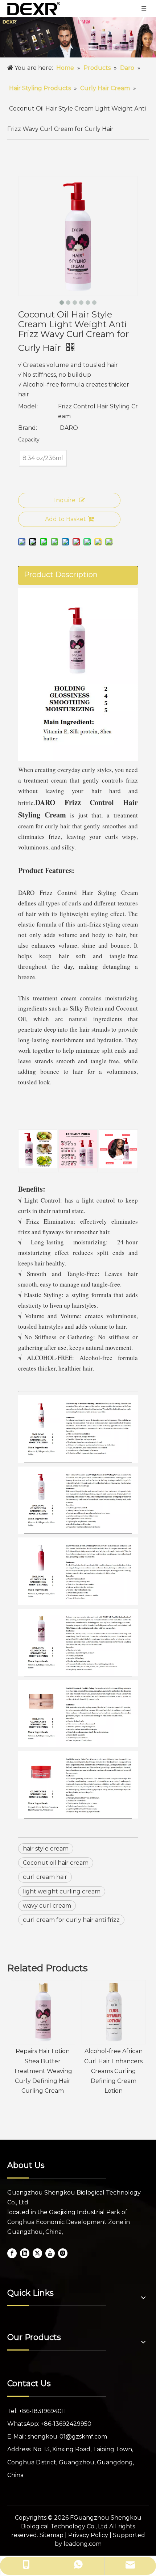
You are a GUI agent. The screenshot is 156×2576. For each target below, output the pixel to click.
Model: (28, 406)
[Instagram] (63, 2253)
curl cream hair (45, 1877)
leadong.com (83, 2544)
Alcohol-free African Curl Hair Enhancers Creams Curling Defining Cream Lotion (113, 2071)
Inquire (65, 500)
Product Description (61, 575)
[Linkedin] (25, 2253)
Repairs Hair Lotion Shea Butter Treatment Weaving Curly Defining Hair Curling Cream (43, 2071)
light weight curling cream (62, 1891)
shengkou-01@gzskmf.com (67, 2437)
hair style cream (46, 1849)
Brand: (28, 428)
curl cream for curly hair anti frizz (71, 1920)
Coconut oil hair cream (56, 1863)
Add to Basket (65, 519)
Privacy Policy (88, 2535)
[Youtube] (50, 2253)
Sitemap (52, 2535)
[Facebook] (12, 2253)
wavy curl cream (47, 1906)
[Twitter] (37, 2253)
